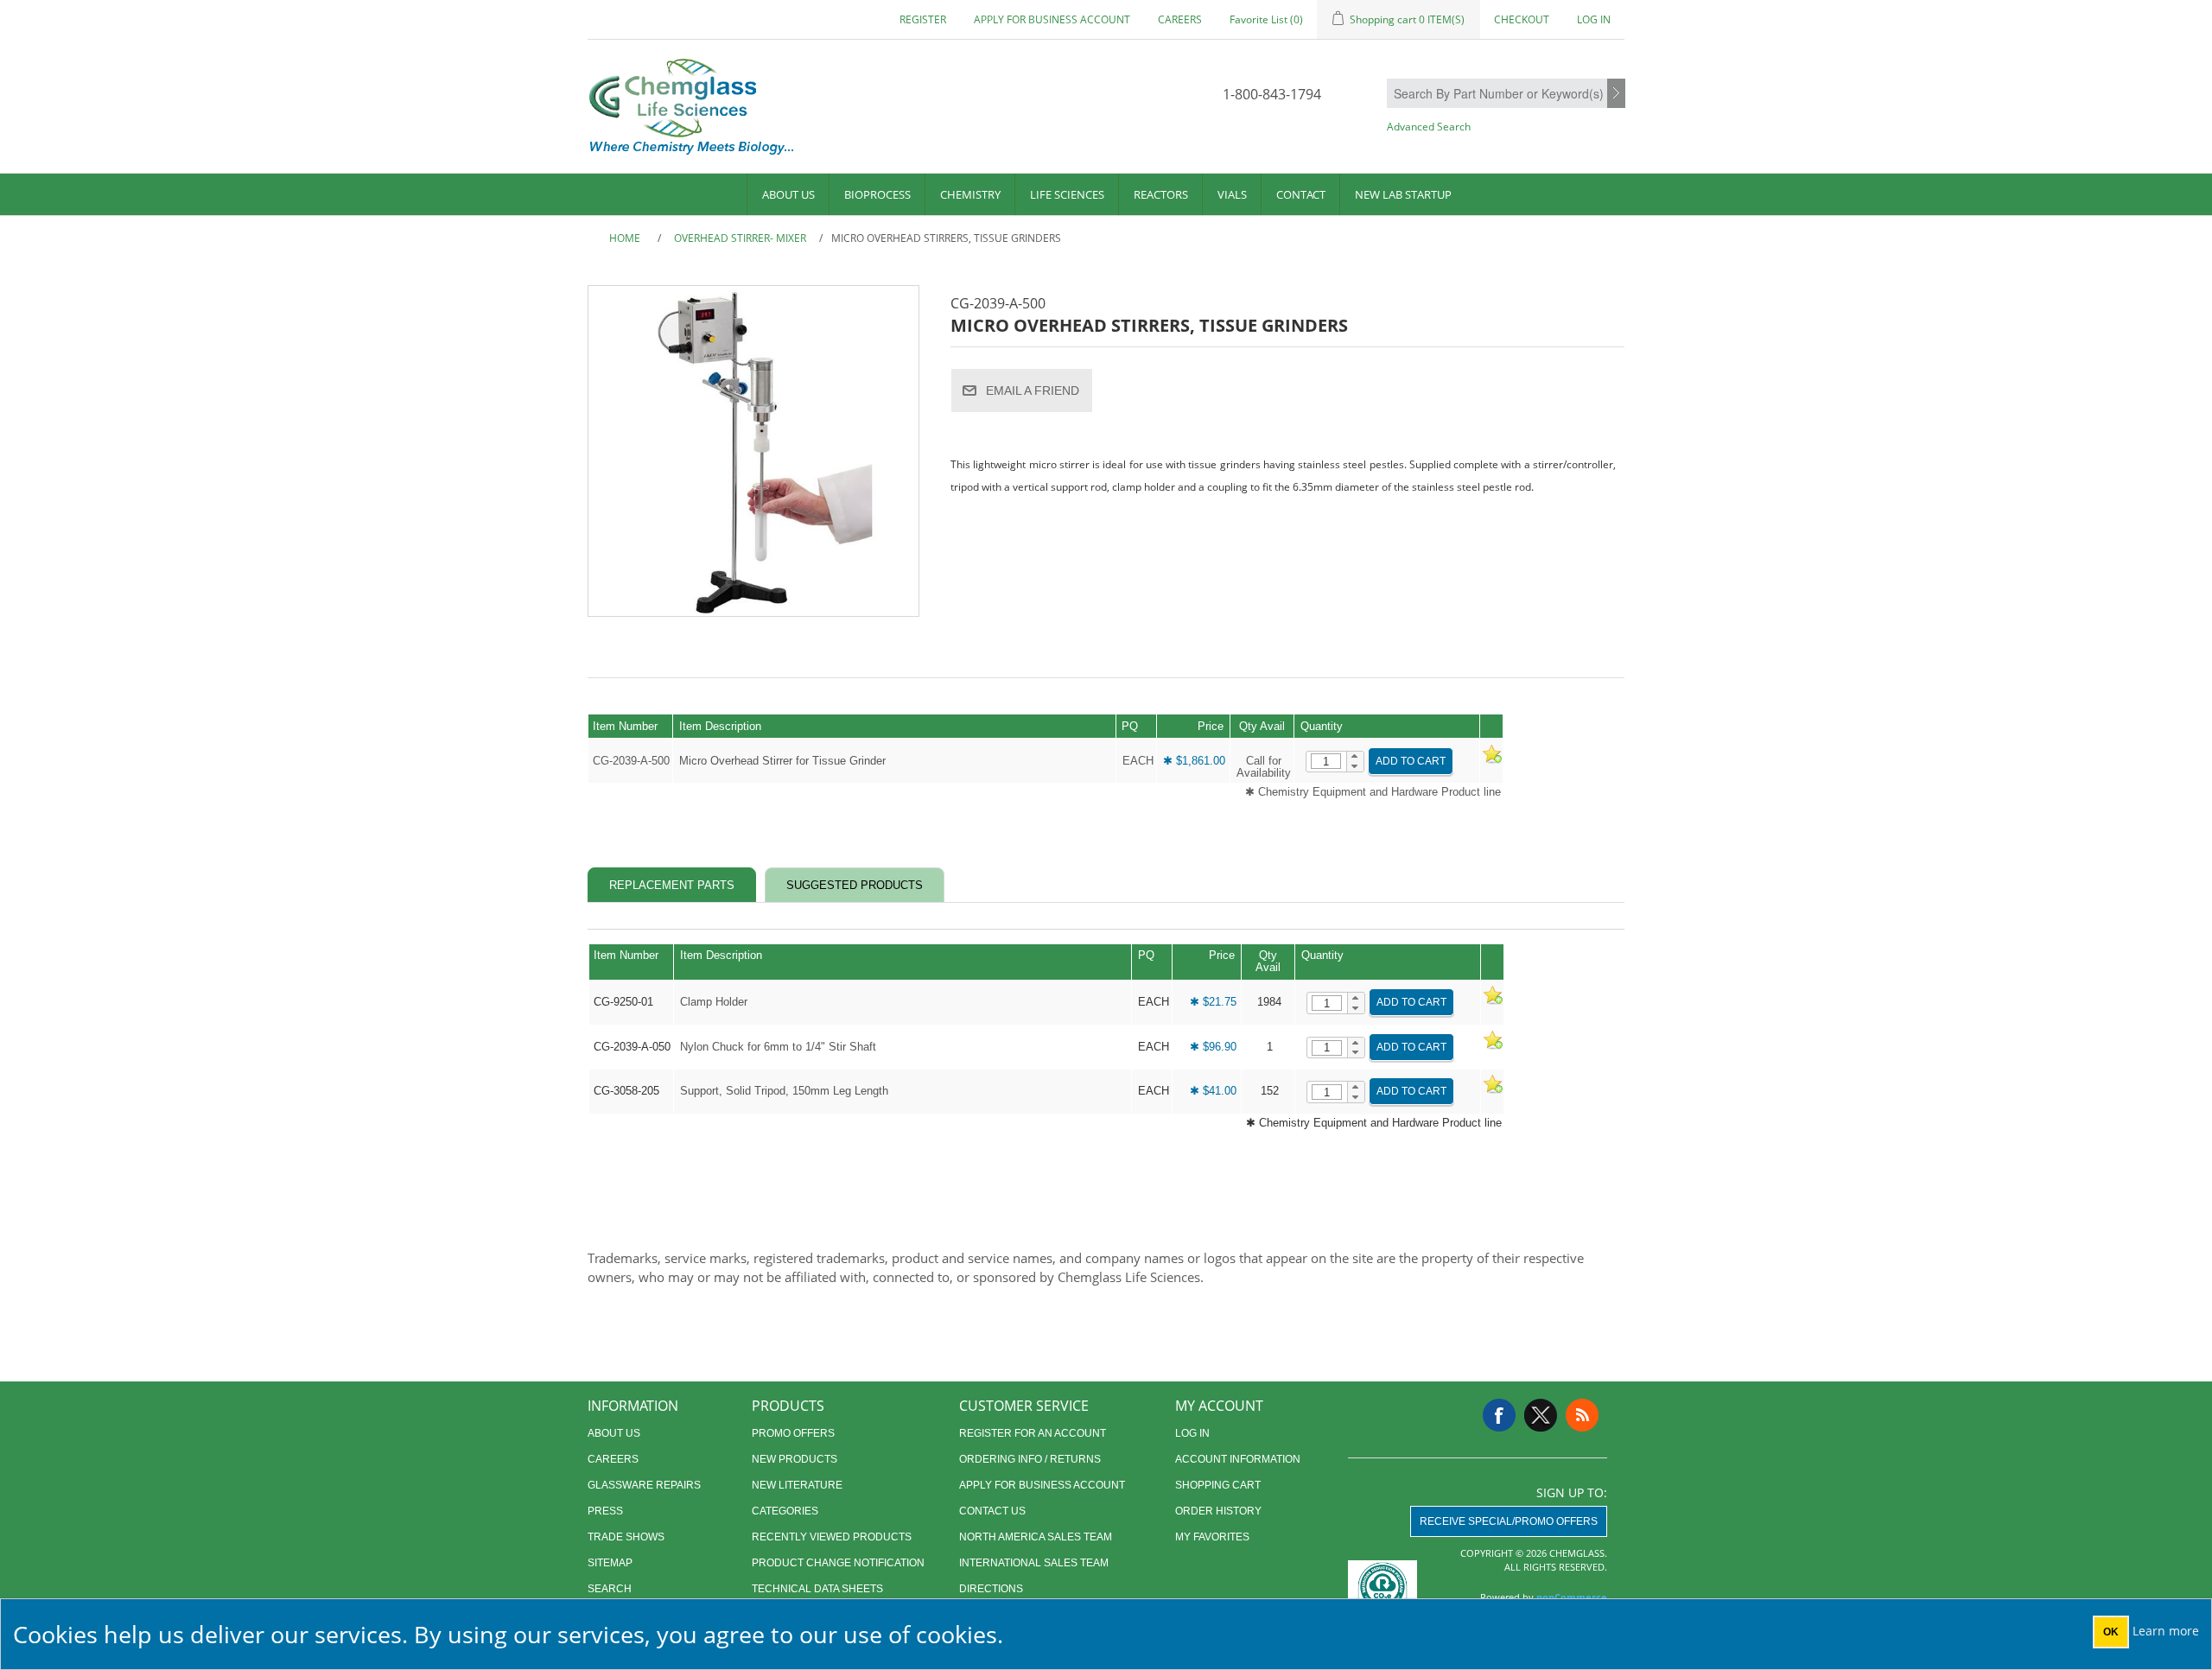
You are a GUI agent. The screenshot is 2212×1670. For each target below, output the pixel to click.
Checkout (1522, 19)
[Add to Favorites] (1491, 761)
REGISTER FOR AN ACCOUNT (1033, 1433)
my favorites (1212, 1537)
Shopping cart (1218, 1485)
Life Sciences (1067, 194)
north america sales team (1036, 1537)
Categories (785, 1511)
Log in (1594, 19)
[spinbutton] (1326, 761)
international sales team (1034, 1563)
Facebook (1499, 1415)
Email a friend (1033, 391)
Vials (1232, 194)
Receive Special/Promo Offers (1509, 1521)
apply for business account (1052, 19)
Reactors (1161, 194)
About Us (788, 194)
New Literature (797, 1485)
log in (1192, 1433)
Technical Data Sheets (817, 1589)
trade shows (626, 1537)
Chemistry (970, 194)
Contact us (992, 1511)
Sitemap (610, 1563)
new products (795, 1459)
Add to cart (1411, 761)
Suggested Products (855, 885)
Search (1616, 94)
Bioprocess (877, 194)
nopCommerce (1572, 1597)
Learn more (2166, 1631)
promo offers (793, 1433)
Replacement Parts (672, 885)
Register (923, 19)
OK (2111, 1632)
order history (1218, 1511)
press (605, 1511)
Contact (1301, 194)
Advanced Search (1429, 127)
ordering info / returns (1030, 1459)
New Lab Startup (1403, 194)
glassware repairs (644, 1485)
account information (1238, 1459)
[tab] (672, 885)
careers (1180, 19)
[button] (1355, 757)
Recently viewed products (832, 1537)
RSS (1582, 1415)
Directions (991, 1589)
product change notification (838, 1563)
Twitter (1541, 1415)
